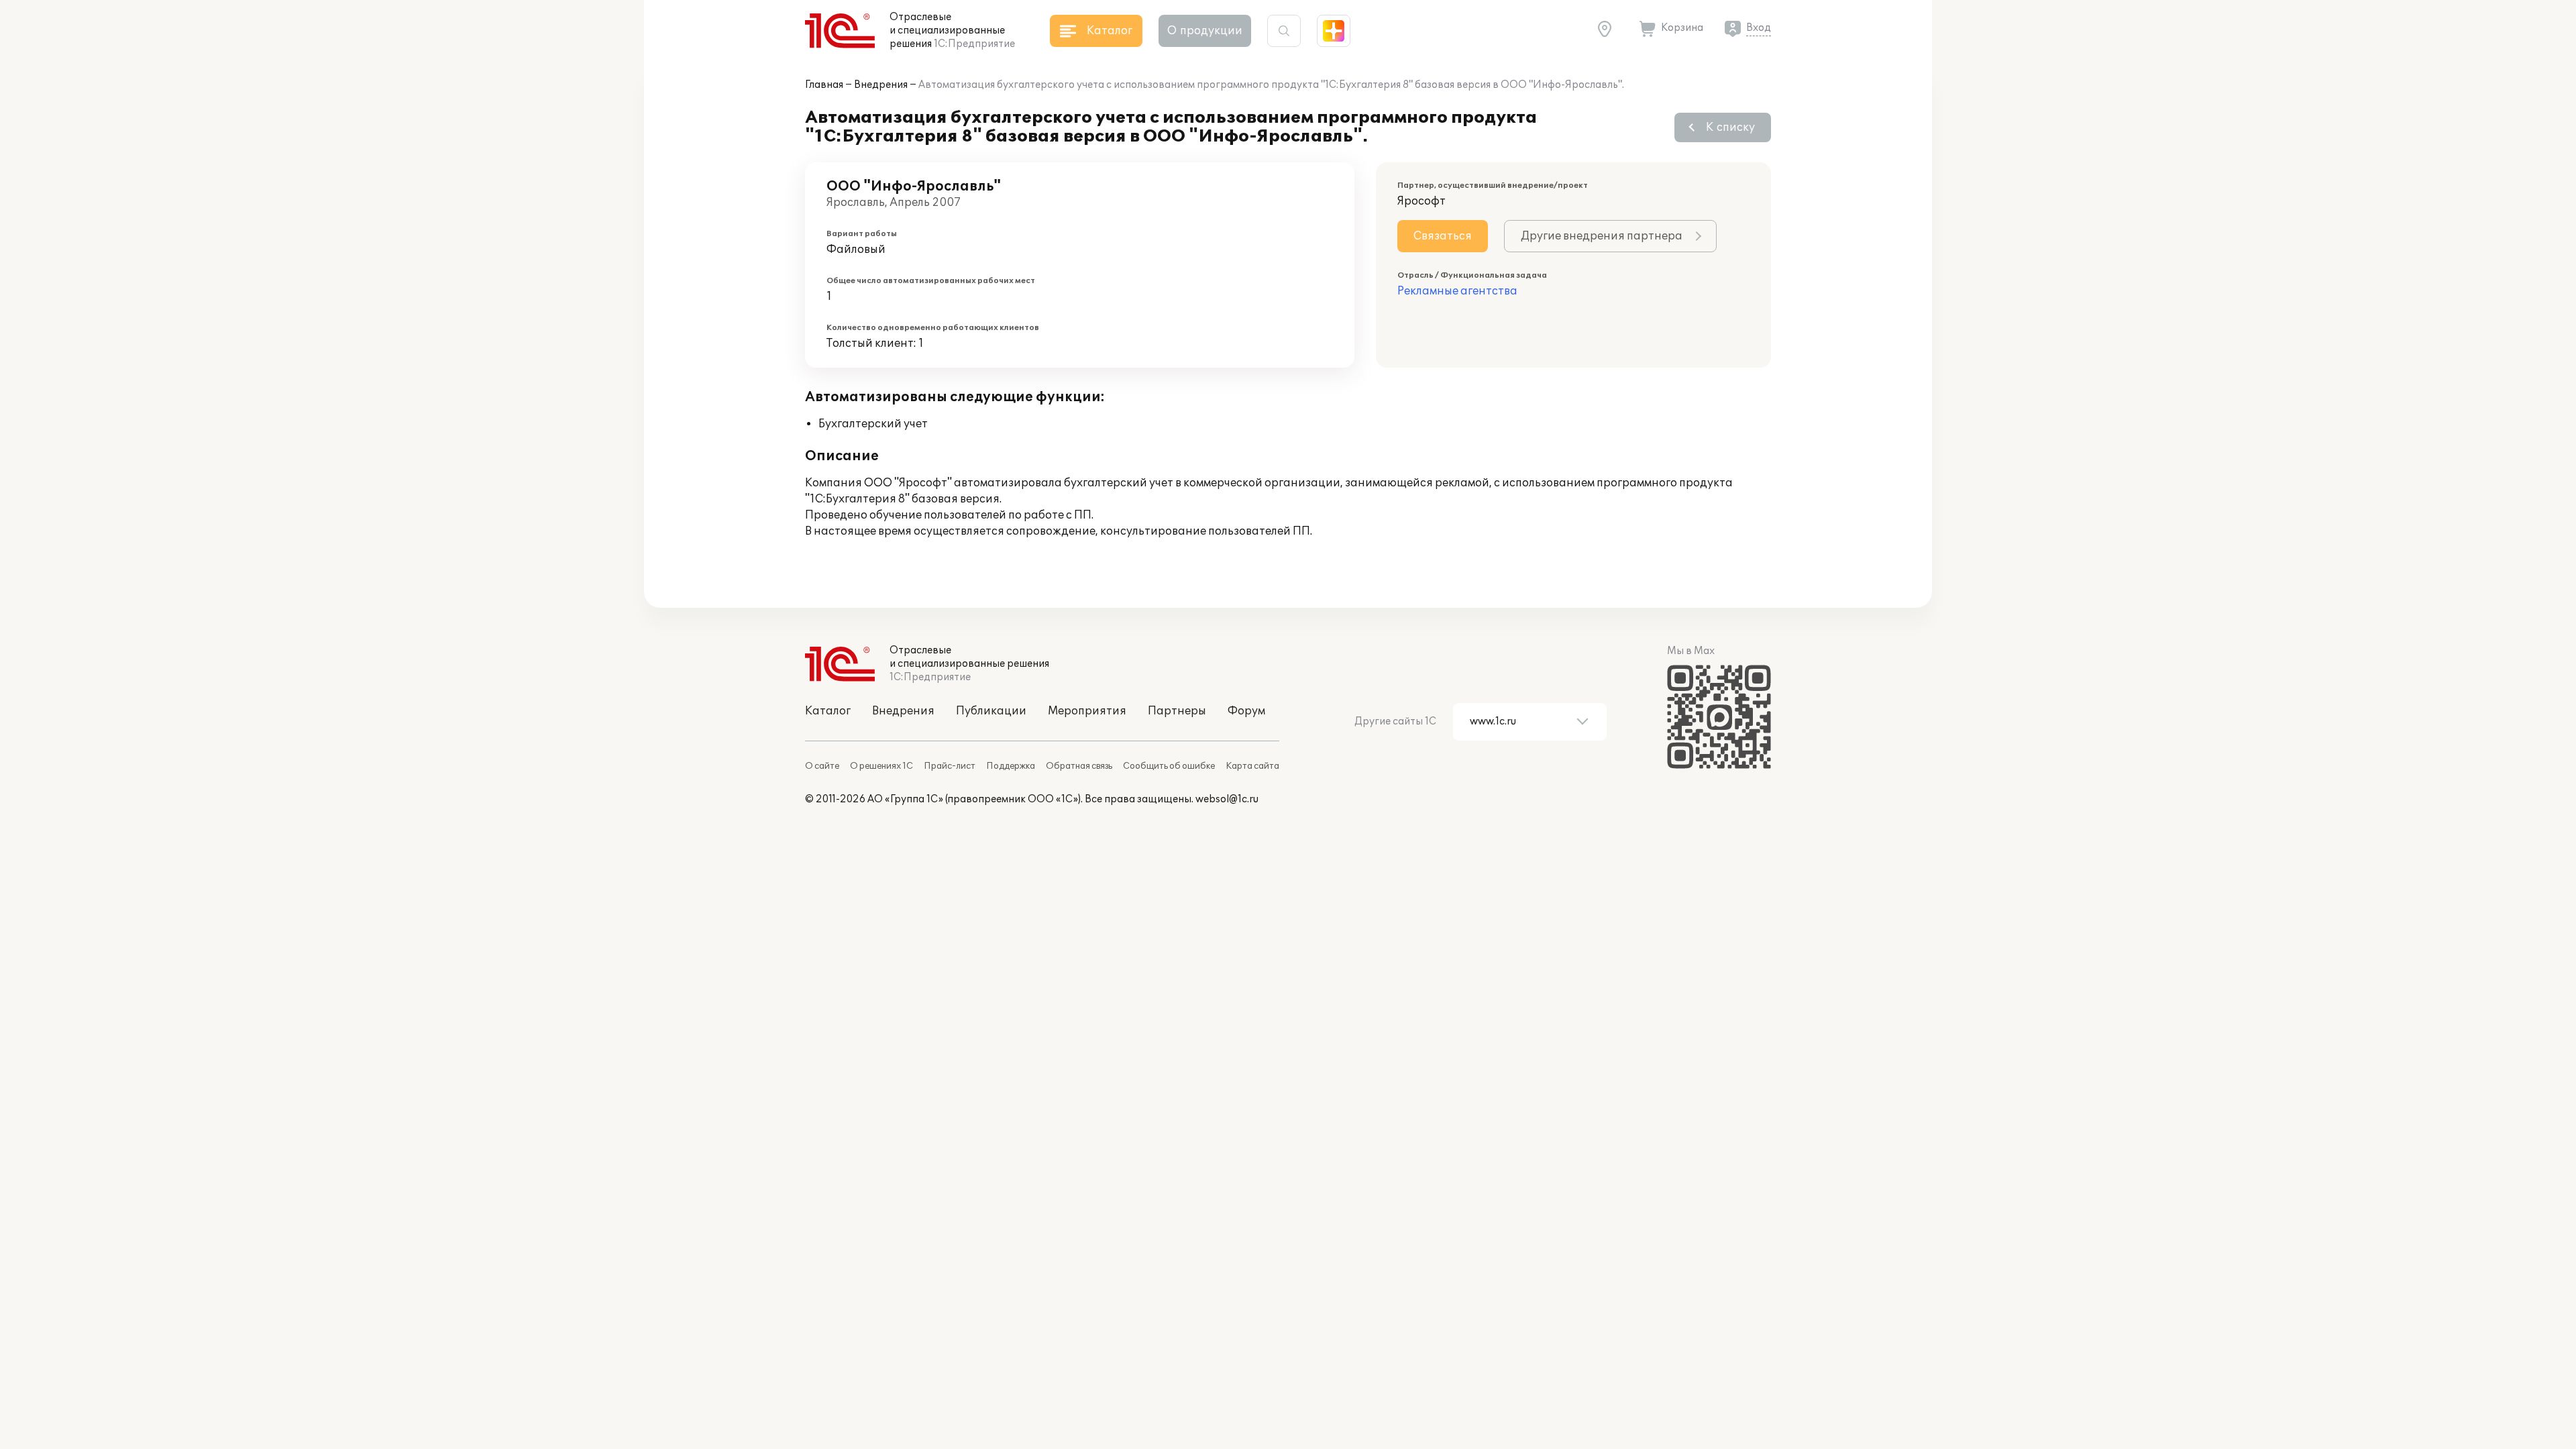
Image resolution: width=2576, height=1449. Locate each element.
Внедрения (881, 85)
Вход (1759, 28)
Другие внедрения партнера (1602, 236)
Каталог (828, 711)
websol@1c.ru (1227, 799)
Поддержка (1011, 766)
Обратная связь (1079, 766)
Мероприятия (1087, 711)
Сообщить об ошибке (1169, 766)
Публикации (991, 711)
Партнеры (1177, 711)
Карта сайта (1252, 766)
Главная (824, 85)
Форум (1246, 711)
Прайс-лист (950, 766)
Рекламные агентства (1457, 291)
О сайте (822, 766)
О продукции (1205, 31)
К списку (1730, 127)
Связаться (1443, 236)
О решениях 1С (881, 766)
